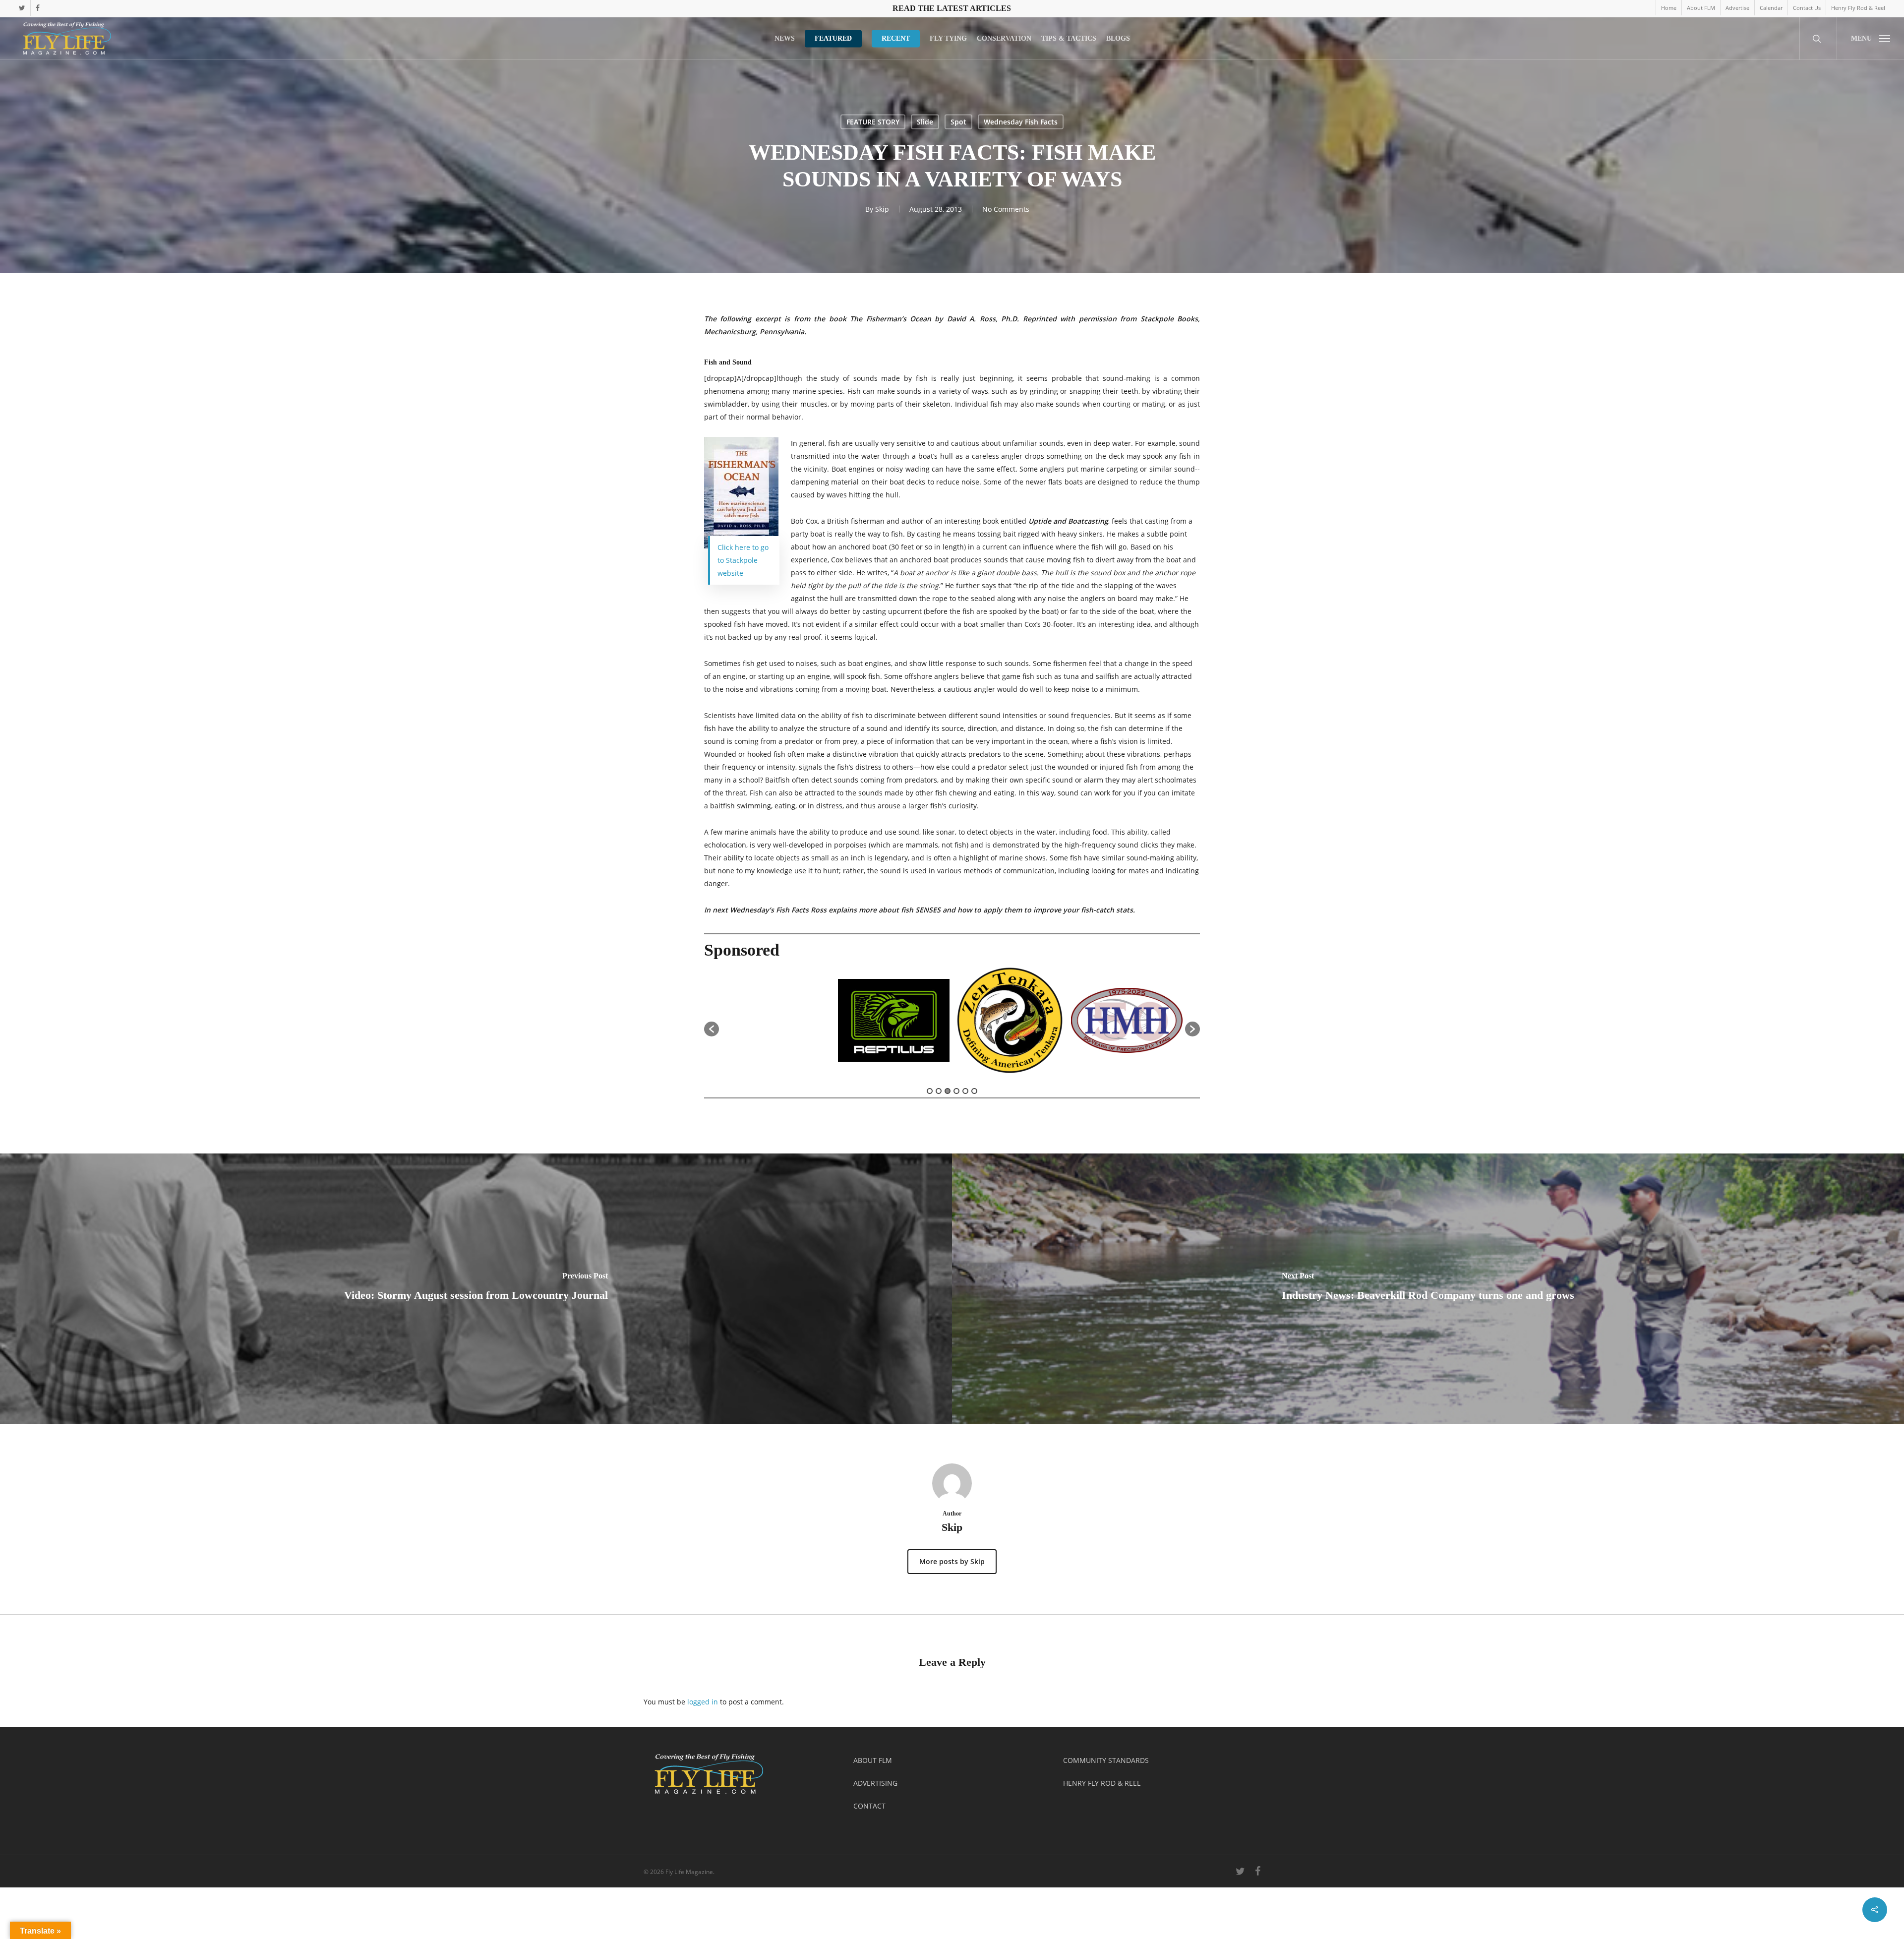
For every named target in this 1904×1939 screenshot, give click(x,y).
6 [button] (974, 1091)
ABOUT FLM (873, 1760)
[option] (811, 1024)
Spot (958, 122)
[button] (1870, 38)
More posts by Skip (952, 1561)
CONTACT (869, 1806)
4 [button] (956, 1091)
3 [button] (948, 1091)
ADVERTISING (875, 1783)
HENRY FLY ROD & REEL (1102, 1783)
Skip (882, 209)
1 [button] (930, 1091)
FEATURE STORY (873, 122)
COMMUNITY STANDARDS (1106, 1760)
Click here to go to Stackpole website (743, 560)
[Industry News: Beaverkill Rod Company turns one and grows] (1428, 1289)
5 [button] (965, 1091)
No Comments (1006, 209)
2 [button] (939, 1091)
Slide (925, 122)
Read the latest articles (952, 8)
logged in (703, 1702)
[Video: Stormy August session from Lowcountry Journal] (476, 1289)
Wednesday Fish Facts (1021, 122)
